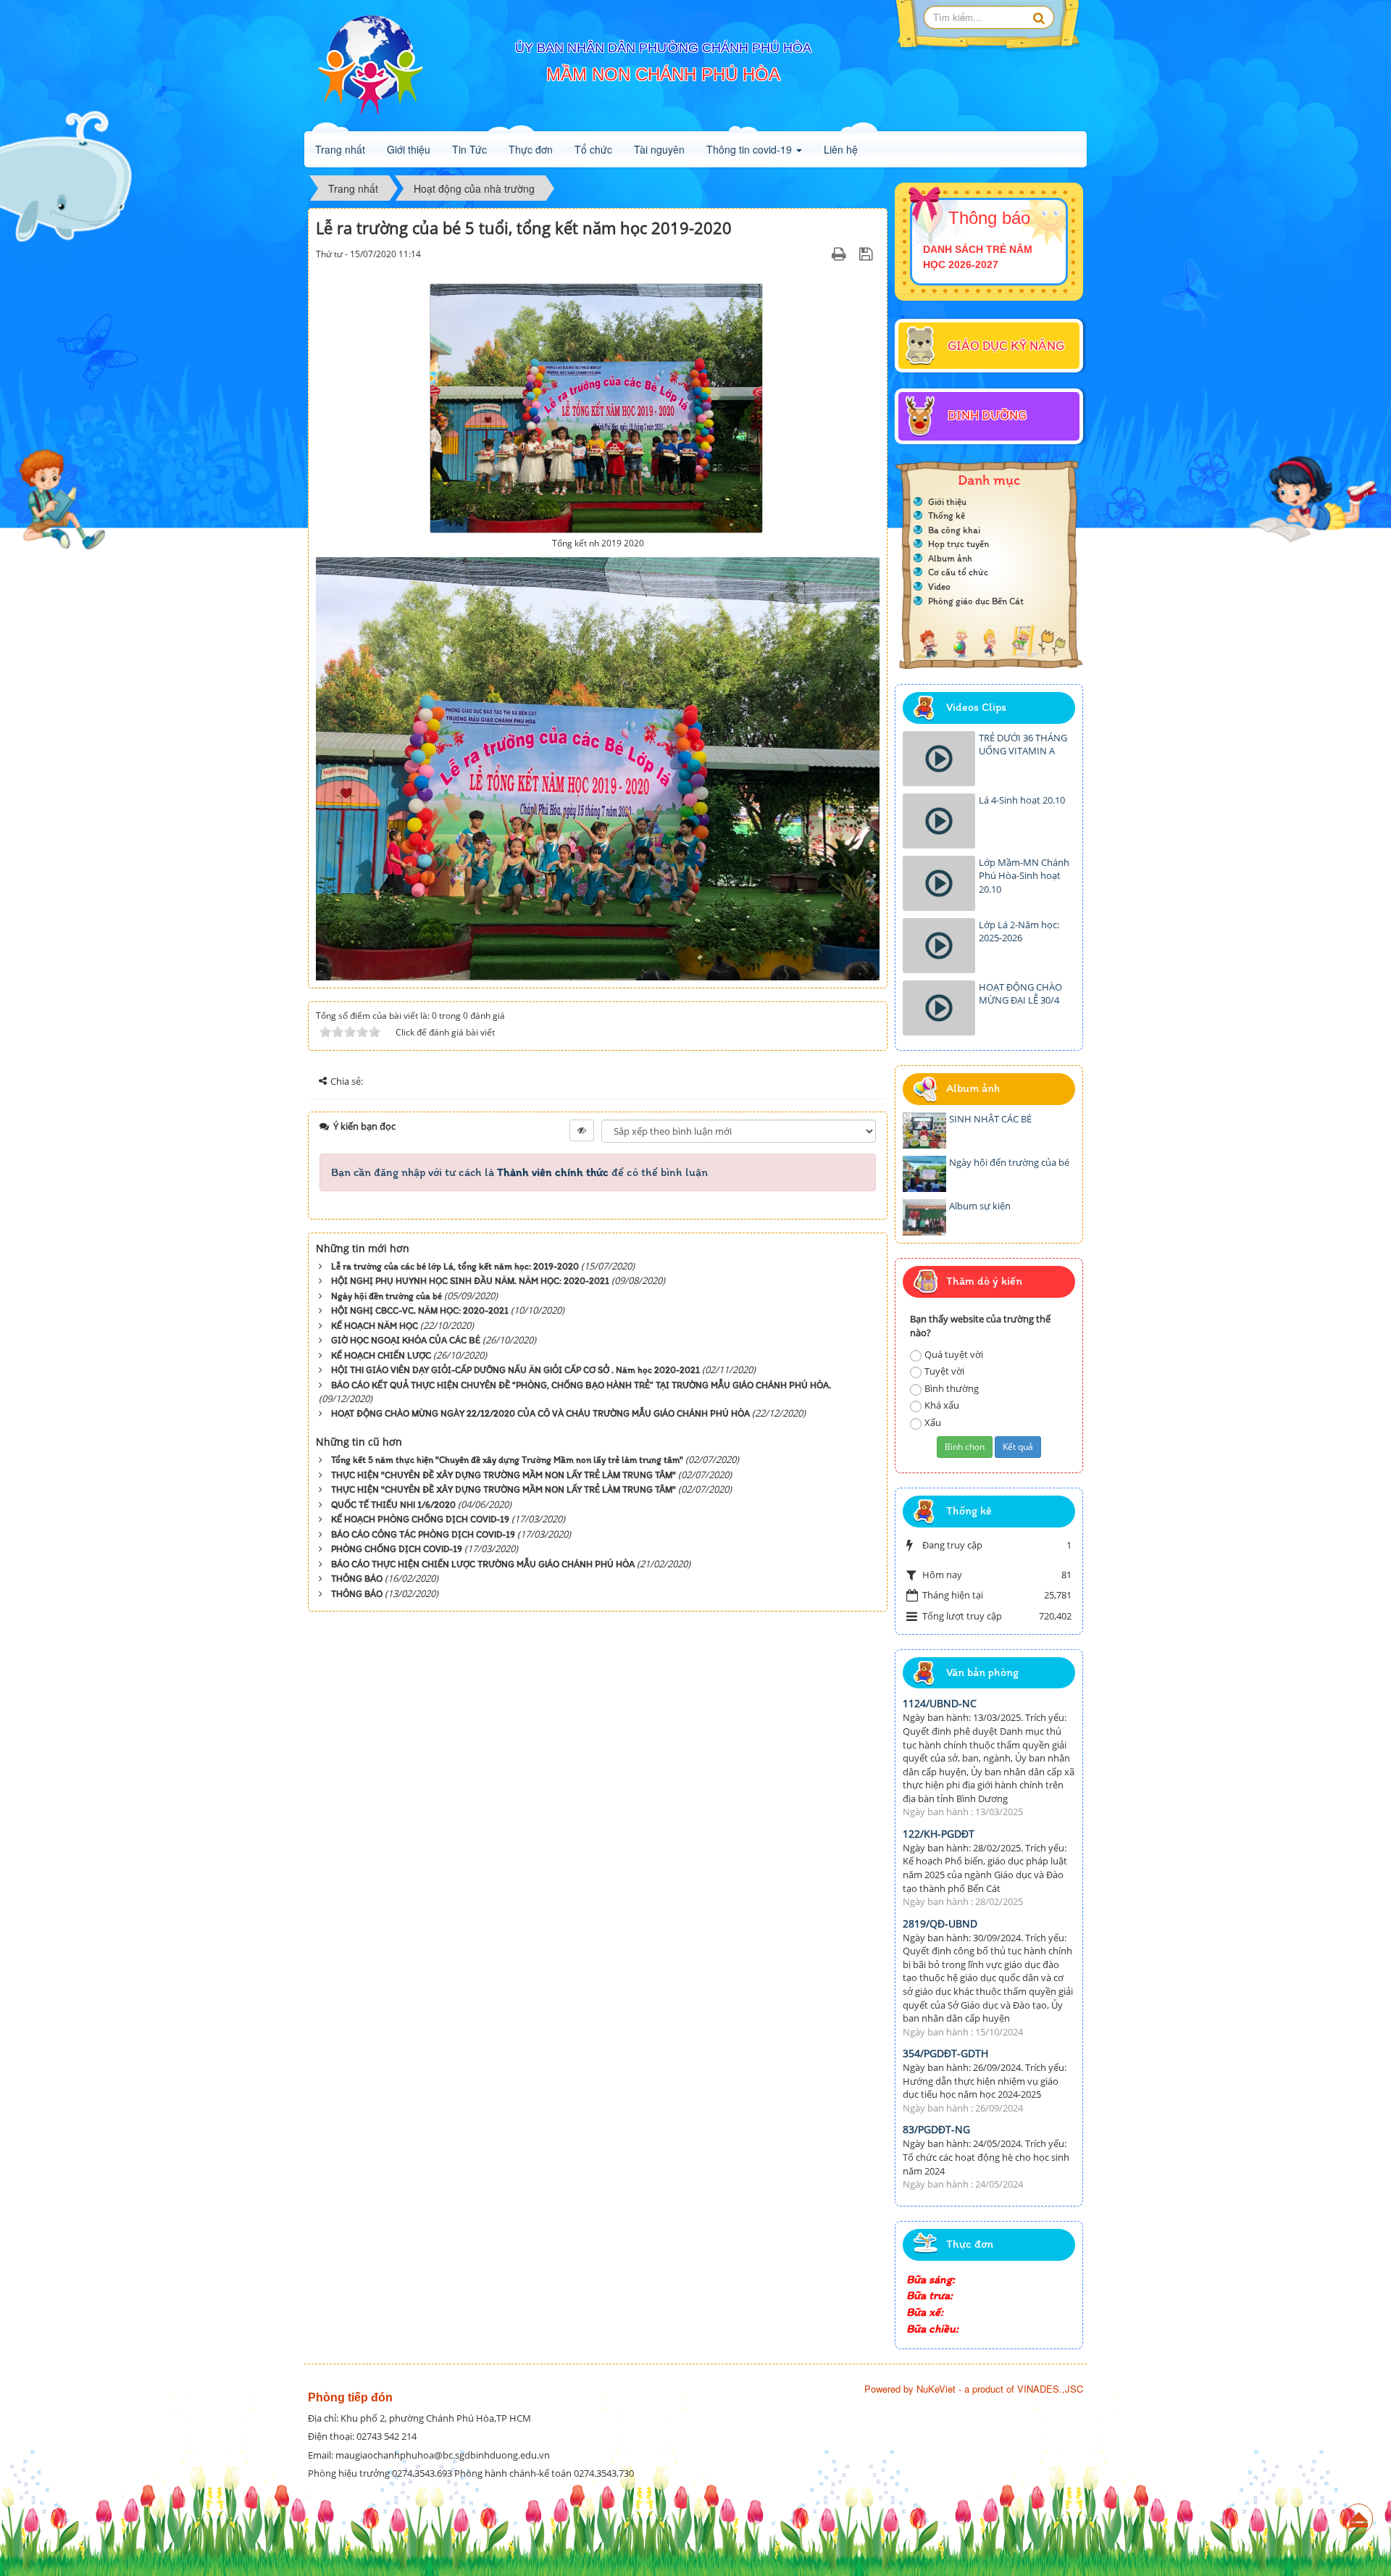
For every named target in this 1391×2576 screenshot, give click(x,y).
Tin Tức (469, 149)
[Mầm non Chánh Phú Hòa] (369, 65)
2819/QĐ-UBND (940, 1923)
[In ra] (841, 254)
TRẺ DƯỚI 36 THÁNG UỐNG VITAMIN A (1023, 745)
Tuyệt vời (944, 1371)
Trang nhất (340, 149)
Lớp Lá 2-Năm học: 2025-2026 (1019, 931)
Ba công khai (954, 530)
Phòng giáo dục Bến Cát (976, 601)
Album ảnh (950, 558)
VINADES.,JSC (1050, 2389)
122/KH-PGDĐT (939, 1834)
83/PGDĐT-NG (936, 2129)
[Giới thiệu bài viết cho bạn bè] (821, 254)
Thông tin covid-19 (751, 149)
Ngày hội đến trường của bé (1009, 1162)
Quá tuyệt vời (954, 1354)
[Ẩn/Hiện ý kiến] (582, 1130)
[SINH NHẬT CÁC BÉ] (924, 1130)
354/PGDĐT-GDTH (945, 2053)
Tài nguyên (659, 149)
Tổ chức (593, 149)
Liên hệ (841, 149)
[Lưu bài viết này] (868, 254)
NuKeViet (936, 2389)
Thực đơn (531, 149)
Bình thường (952, 1388)
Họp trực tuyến (958, 544)
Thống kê (947, 516)
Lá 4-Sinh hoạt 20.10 (1022, 800)
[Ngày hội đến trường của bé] (924, 1174)
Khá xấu (942, 1405)
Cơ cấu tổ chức (958, 572)
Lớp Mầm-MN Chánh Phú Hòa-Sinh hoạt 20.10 (1024, 876)
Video (939, 587)
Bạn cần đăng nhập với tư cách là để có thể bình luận (519, 1172)
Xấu (933, 1422)
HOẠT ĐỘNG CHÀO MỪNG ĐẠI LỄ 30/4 (1020, 994)
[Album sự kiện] (924, 1217)
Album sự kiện (980, 1206)
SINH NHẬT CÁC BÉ (990, 1119)
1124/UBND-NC (940, 1703)
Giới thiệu (409, 149)
